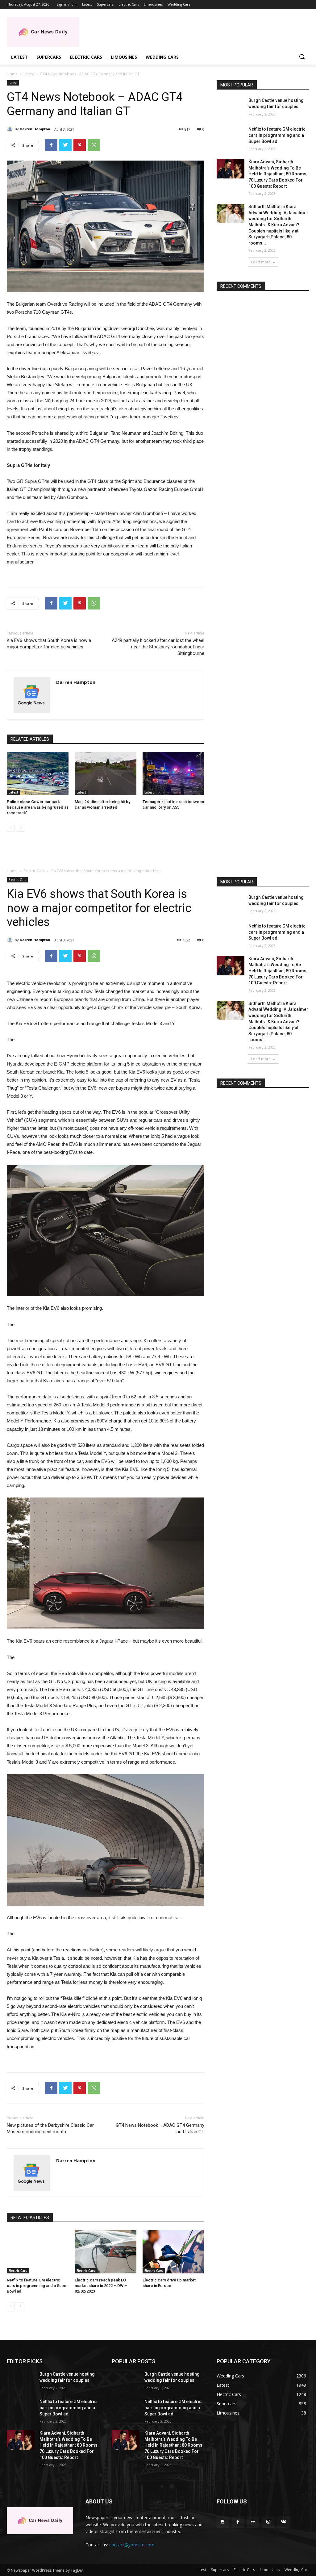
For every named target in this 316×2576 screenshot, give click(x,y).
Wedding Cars (297, 2570)
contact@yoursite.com (132, 2545)
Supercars (220, 2570)
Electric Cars (244, 2570)
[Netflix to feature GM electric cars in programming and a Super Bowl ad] (231, 136)
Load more (261, 262)
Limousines (270, 2570)
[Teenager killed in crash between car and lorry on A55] (173, 773)
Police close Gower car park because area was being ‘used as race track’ (38, 807)
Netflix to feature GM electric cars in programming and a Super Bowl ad (277, 135)
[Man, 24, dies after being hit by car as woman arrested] (106, 773)
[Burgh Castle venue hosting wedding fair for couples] (231, 107)
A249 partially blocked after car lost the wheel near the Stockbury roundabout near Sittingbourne (158, 647)
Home (12, 74)
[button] (302, 57)
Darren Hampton (35, 129)
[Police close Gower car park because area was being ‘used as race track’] (38, 773)
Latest (29, 74)
